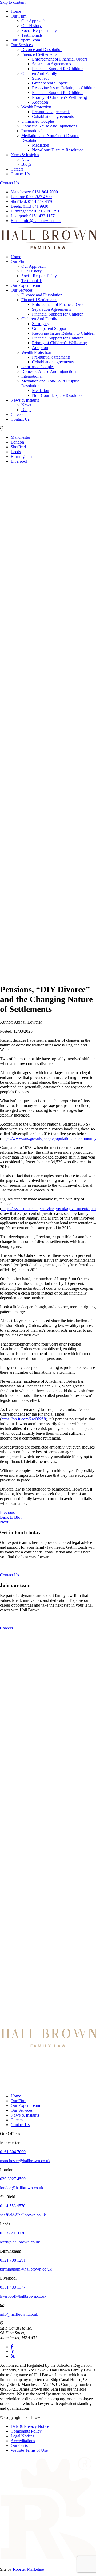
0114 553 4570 (32, 201)
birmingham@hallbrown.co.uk (26, 2269)
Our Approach (33, 21)
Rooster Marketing (29, 2569)
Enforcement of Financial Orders (60, 59)
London (17, 442)
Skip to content (13, 2)
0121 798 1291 (35, 211)
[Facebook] (12, 2347)
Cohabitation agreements (53, 116)
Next (4, 1522)
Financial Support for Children (58, 69)
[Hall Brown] (48, 2046)
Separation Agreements (51, 64)
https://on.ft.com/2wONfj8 (24, 1419)
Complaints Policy (26, 2431)
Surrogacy (41, 78)
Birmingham (21, 456)
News (26, 159)
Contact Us (20, 174)
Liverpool (19, 461)
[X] (13, 2356)
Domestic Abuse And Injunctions (49, 126)
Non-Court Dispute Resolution (58, 150)
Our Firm (19, 16)
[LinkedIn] (13, 2351)
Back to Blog (11, 1517)
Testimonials (32, 35)
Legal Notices (22, 2436)
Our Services (22, 45)
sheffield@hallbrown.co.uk (23, 2215)
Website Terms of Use (29, 2450)
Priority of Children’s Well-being (59, 97)
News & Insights (25, 155)
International (32, 131)
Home (16, 11)
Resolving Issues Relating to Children (64, 88)
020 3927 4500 (31, 197)
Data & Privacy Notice (30, 2426)
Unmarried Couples (38, 121)
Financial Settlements (39, 54)
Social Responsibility (39, 30)
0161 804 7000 (34, 192)
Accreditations (23, 2441)
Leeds (16, 452)
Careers (17, 169)
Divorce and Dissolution (42, 50)
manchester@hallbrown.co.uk (25, 2161)
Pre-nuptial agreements (51, 112)
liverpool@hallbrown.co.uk (23, 2296)
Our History (31, 26)
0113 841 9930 (29, 206)
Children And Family (39, 73)
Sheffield (18, 447)
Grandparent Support (50, 83)
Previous (7, 1512)
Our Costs (19, 2445)
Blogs (26, 164)
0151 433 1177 (33, 216)
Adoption (40, 102)
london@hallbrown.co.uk (22, 2188)
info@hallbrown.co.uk (36, 221)
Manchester (20, 437)
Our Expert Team (25, 40)
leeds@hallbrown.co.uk (20, 2242)
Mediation (41, 145)
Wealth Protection (36, 107)
